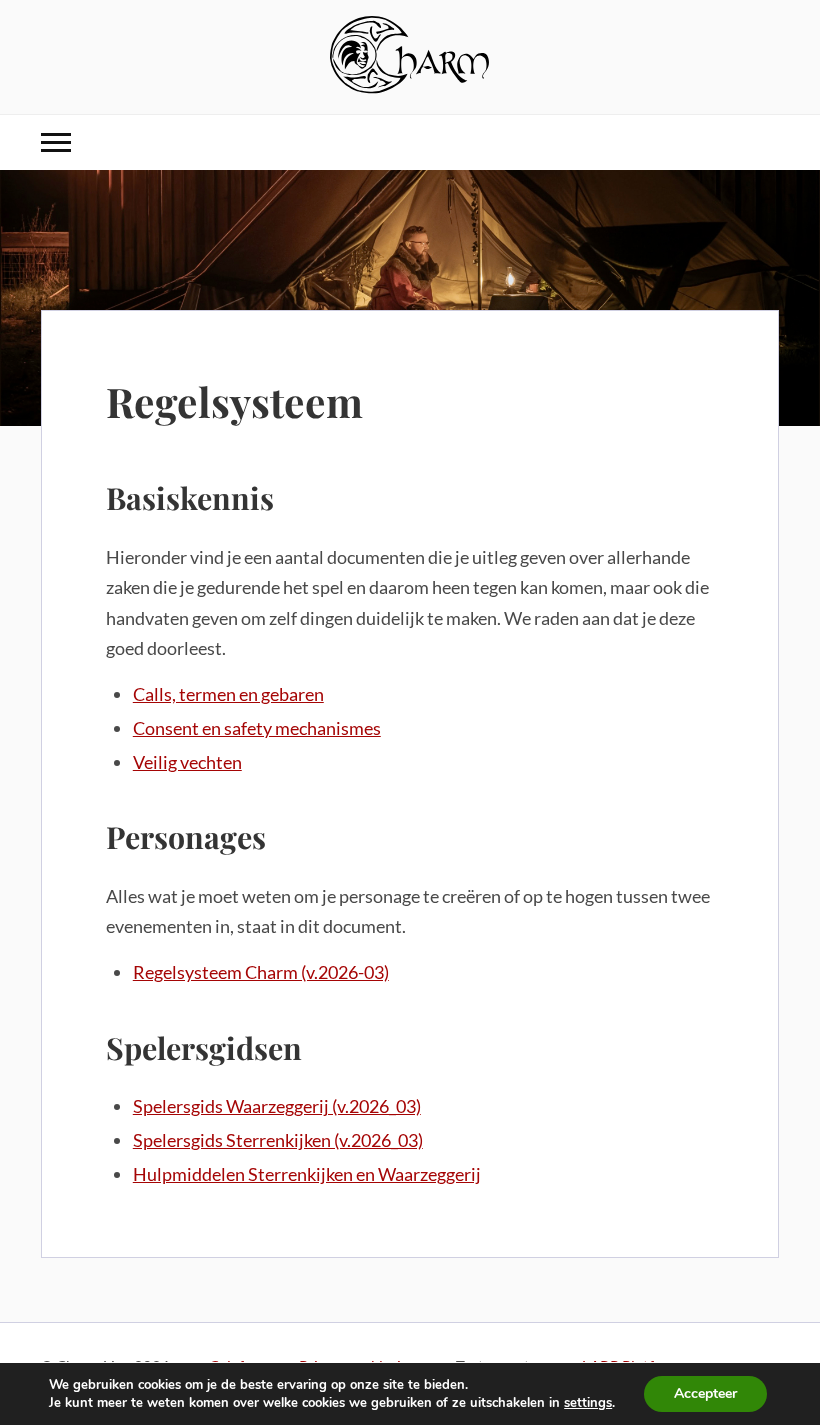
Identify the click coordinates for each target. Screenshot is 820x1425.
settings (588, 1403)
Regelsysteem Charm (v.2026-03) (261, 972)
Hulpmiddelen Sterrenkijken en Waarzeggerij (307, 1174)
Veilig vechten (187, 762)
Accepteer (705, 1393)
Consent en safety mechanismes (257, 728)
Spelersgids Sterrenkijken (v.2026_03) (278, 1140)
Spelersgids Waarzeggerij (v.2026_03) (277, 1106)
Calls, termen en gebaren (228, 694)
